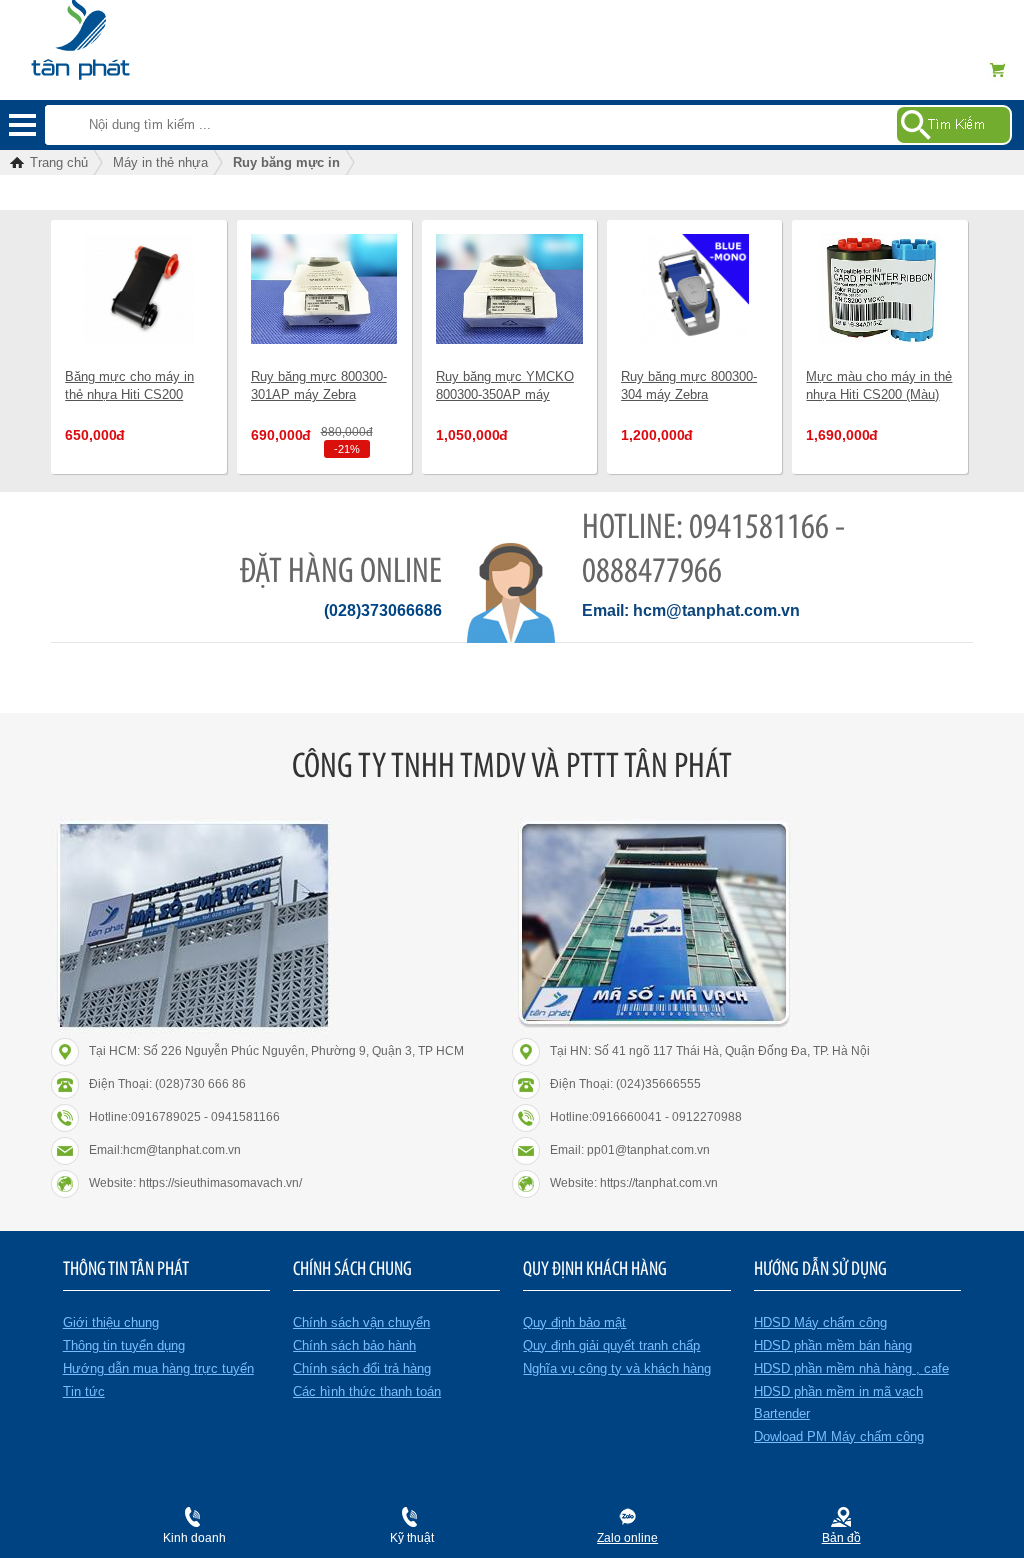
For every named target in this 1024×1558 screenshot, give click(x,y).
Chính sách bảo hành (354, 1345)
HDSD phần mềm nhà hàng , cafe (851, 1368)
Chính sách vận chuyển (361, 1322)
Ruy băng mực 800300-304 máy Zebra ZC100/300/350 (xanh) (689, 394)
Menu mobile (22, 125)
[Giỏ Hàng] (1004, 70)
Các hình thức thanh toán (367, 1391)
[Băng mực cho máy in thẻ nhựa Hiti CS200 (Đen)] (138, 289)
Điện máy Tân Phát (114, 30)
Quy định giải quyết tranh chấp (611, 1345)
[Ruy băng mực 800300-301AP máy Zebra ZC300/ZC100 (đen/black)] (324, 289)
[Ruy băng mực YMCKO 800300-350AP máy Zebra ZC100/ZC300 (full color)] (509, 289)
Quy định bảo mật (574, 1322)
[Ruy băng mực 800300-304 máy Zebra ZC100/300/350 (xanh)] (694, 289)
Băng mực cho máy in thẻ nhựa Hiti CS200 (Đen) (129, 394)
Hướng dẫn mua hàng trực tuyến (158, 1368)
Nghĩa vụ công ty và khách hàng (617, 1368)
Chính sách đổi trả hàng (362, 1368)
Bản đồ (841, 1538)
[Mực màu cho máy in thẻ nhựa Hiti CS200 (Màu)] (879, 289)
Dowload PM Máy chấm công (839, 1436)
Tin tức (84, 1391)
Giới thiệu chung (111, 1322)
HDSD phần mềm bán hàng (833, 1345)
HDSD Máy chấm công (820, 1322)
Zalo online (627, 1538)
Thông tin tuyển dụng (124, 1345)
